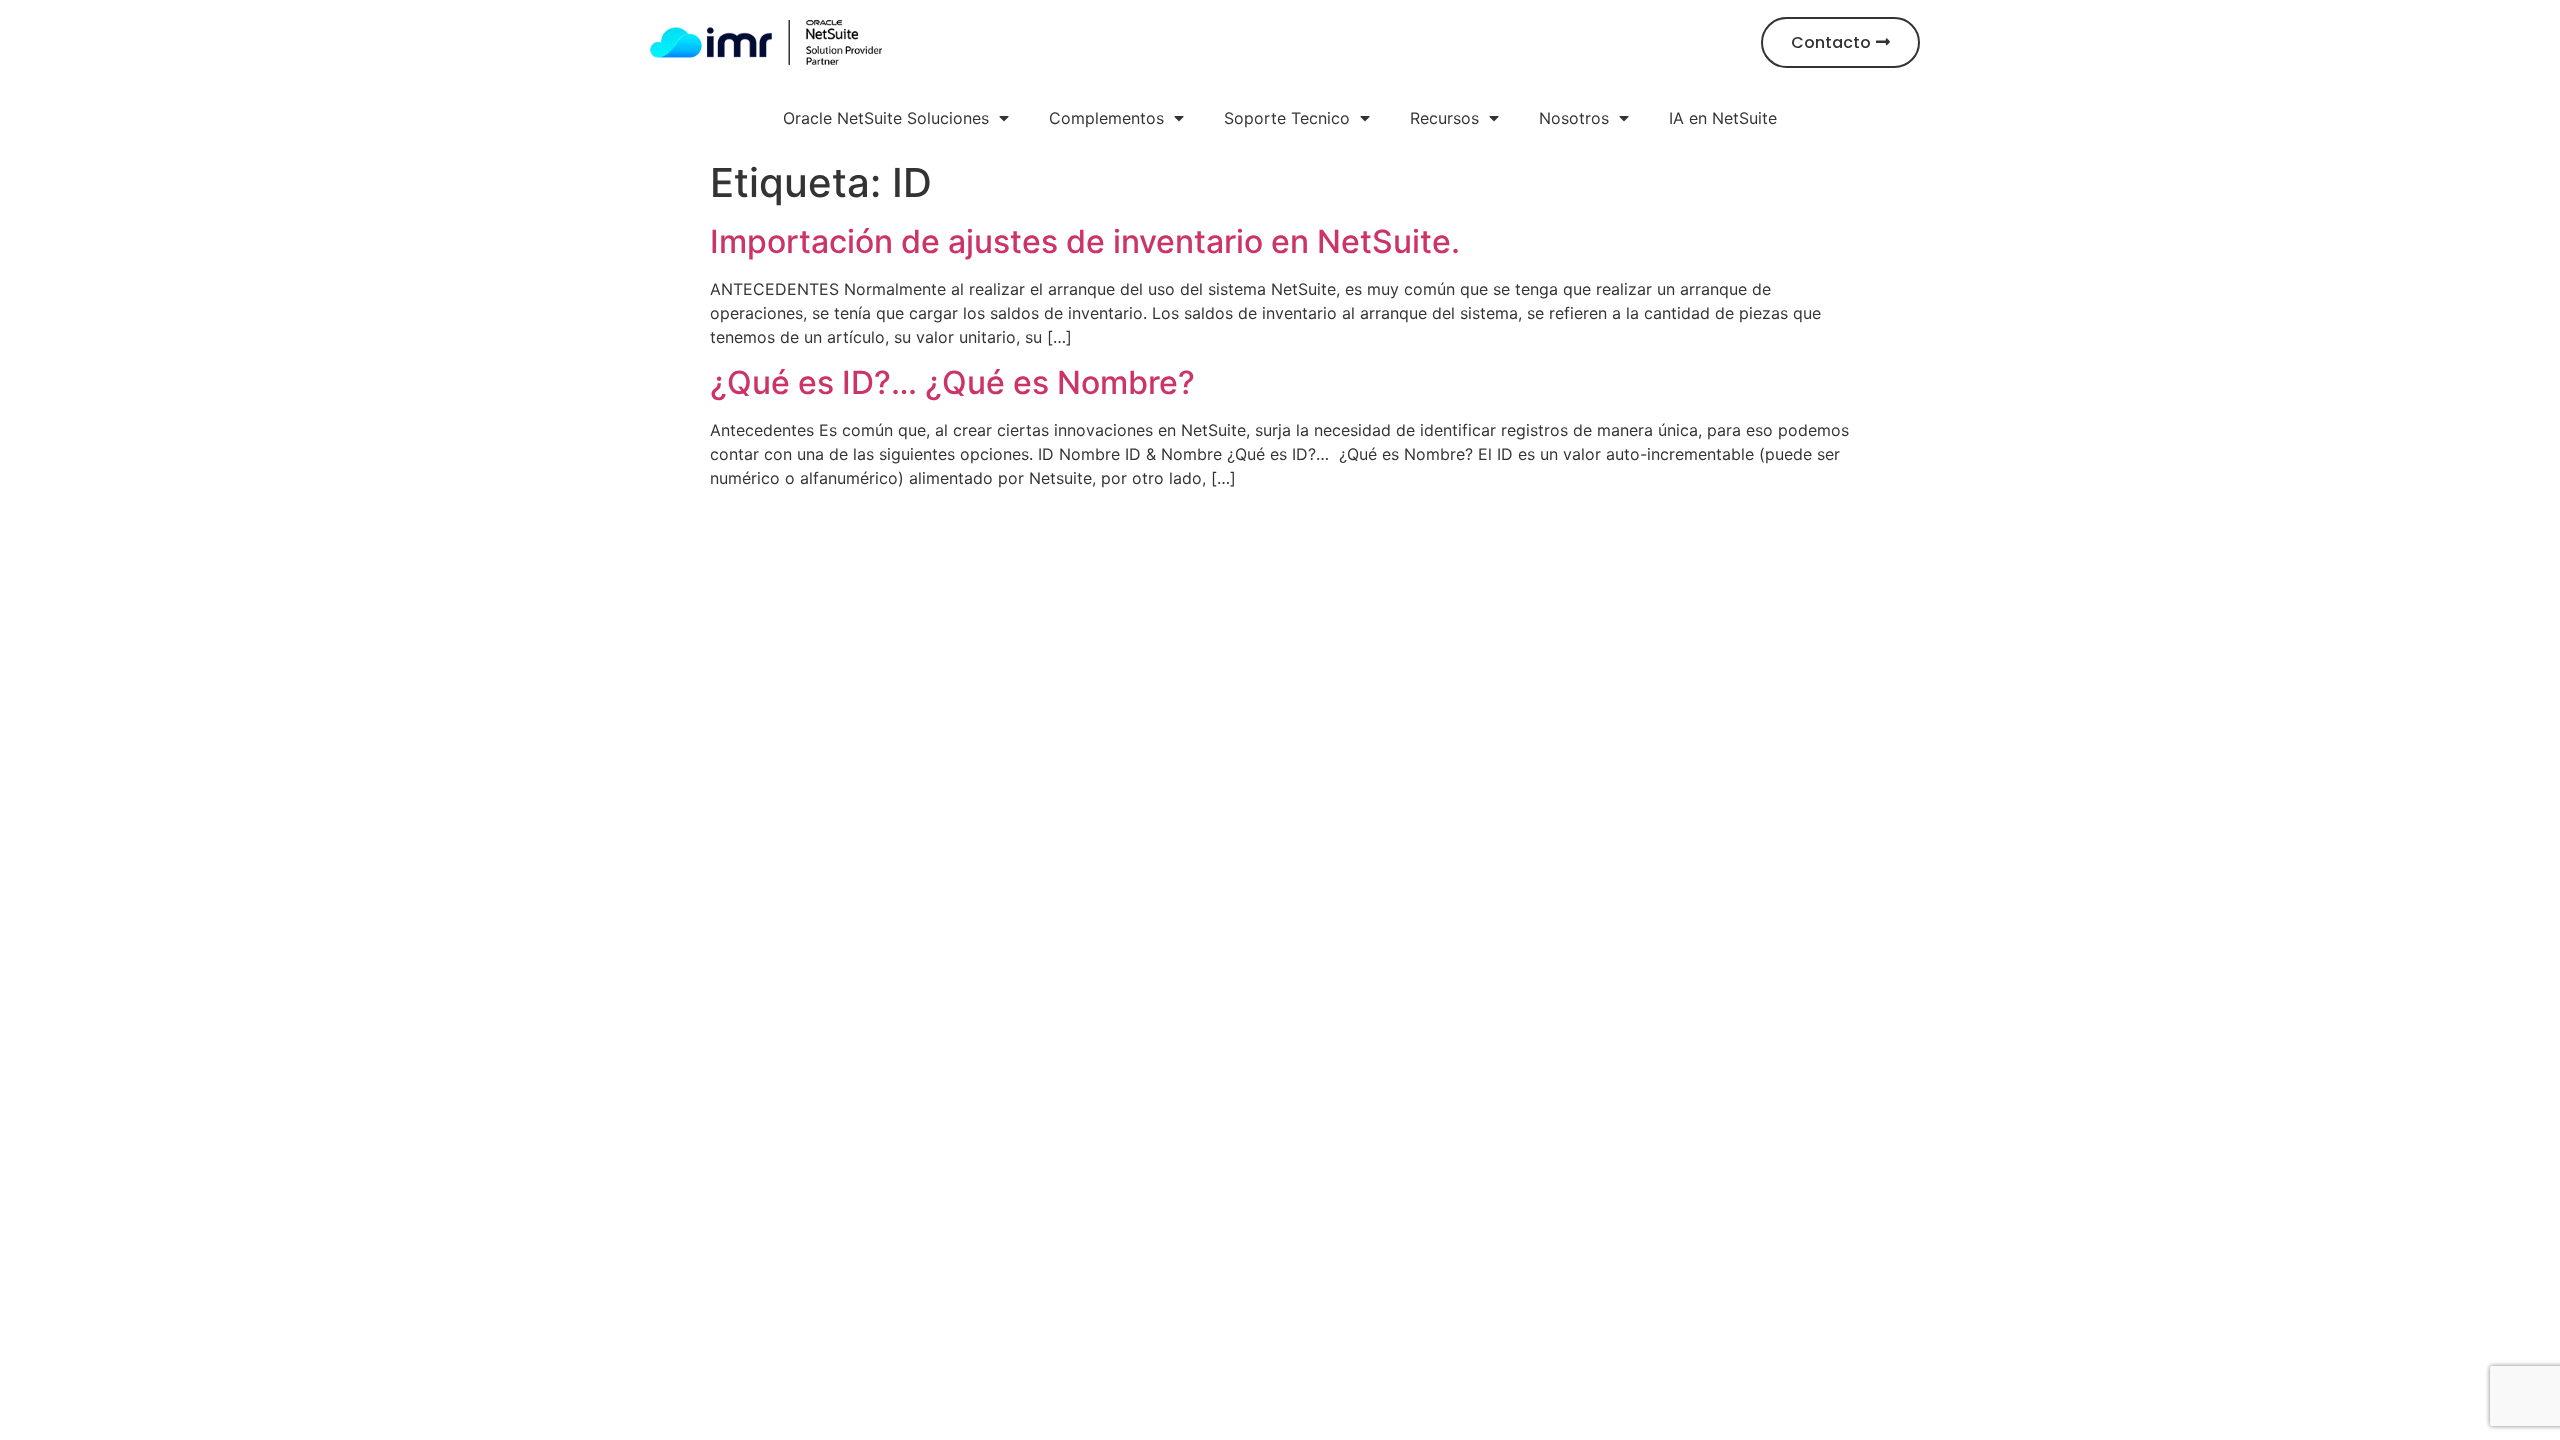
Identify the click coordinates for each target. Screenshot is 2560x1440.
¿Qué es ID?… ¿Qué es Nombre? (952, 382)
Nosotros (1574, 118)
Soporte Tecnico (1287, 118)
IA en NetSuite (1723, 118)
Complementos (1106, 118)
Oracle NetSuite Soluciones (886, 118)
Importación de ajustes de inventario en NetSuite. (1085, 241)
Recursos (1444, 118)
